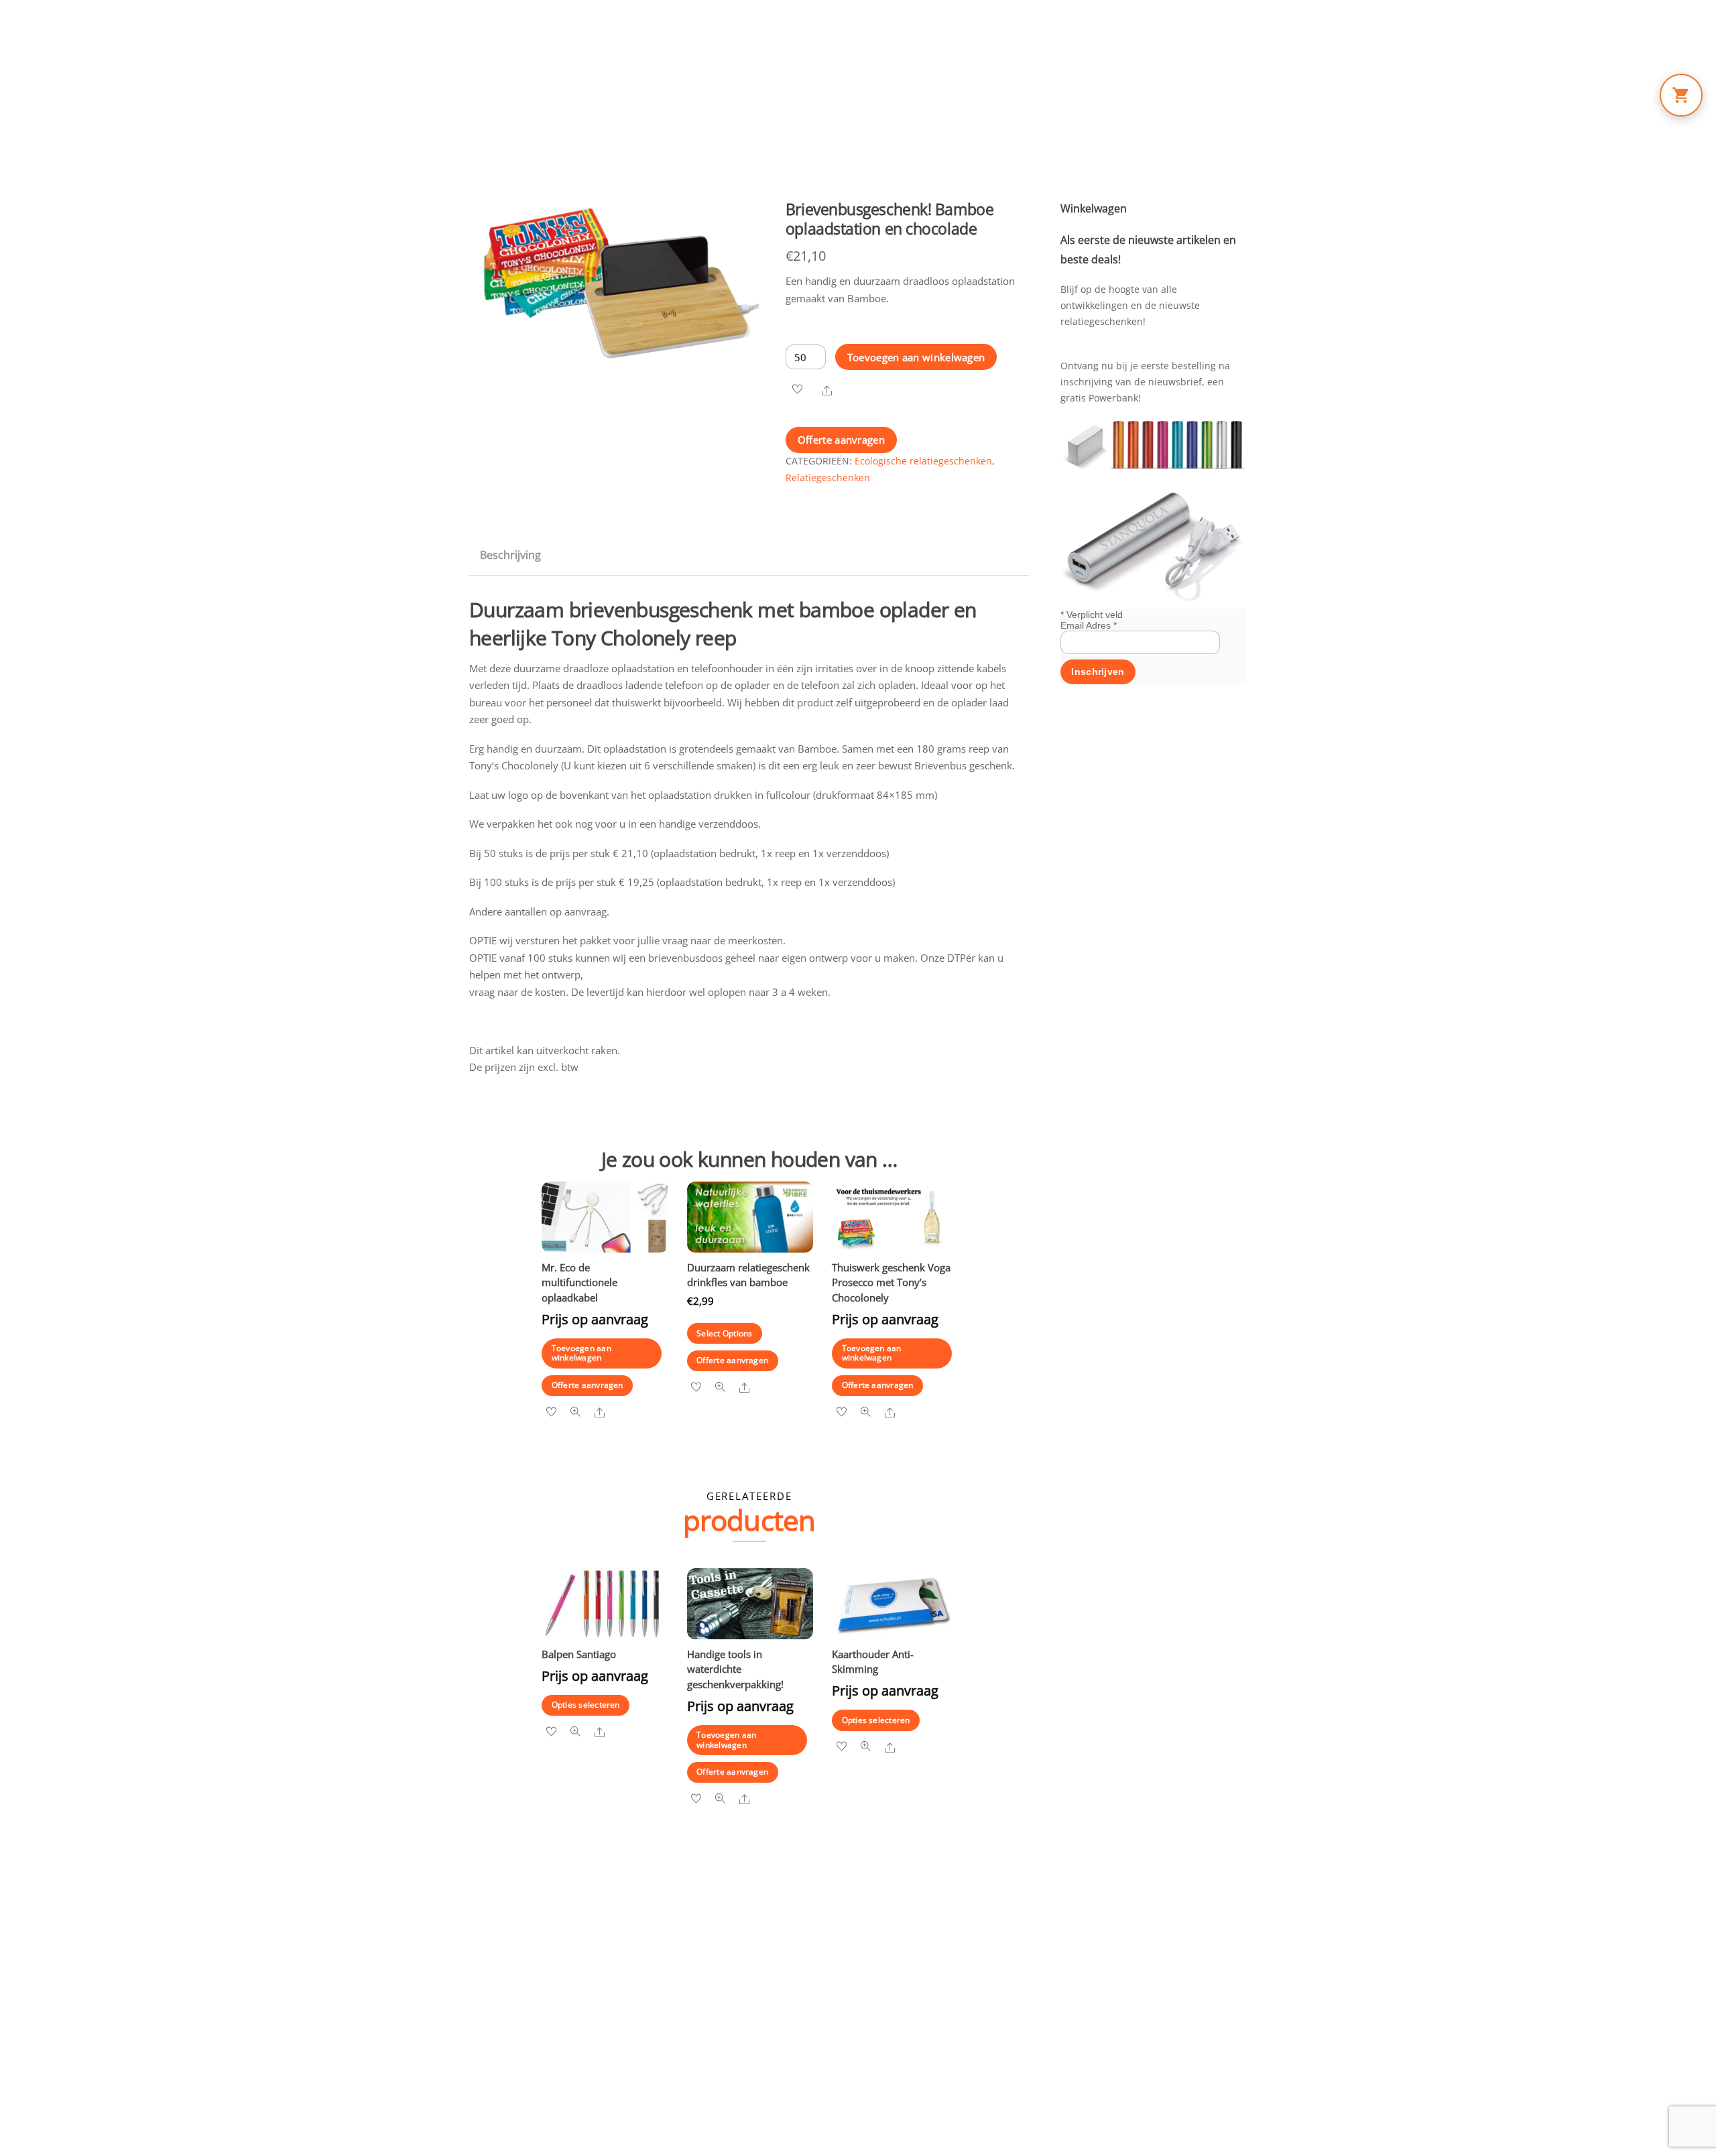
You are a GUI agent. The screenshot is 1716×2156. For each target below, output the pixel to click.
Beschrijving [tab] (510, 555)
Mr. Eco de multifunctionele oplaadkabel (579, 1282)
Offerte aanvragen (841, 440)
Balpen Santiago (579, 1654)
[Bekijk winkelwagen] (1681, 95)
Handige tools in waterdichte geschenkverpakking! (735, 1669)
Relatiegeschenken (828, 478)
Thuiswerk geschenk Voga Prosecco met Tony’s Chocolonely (891, 1282)
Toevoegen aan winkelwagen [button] (581, 1353)
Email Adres (1089, 625)
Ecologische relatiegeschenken (923, 461)
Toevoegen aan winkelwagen (916, 357)
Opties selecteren (586, 1705)
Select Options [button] (724, 1333)
